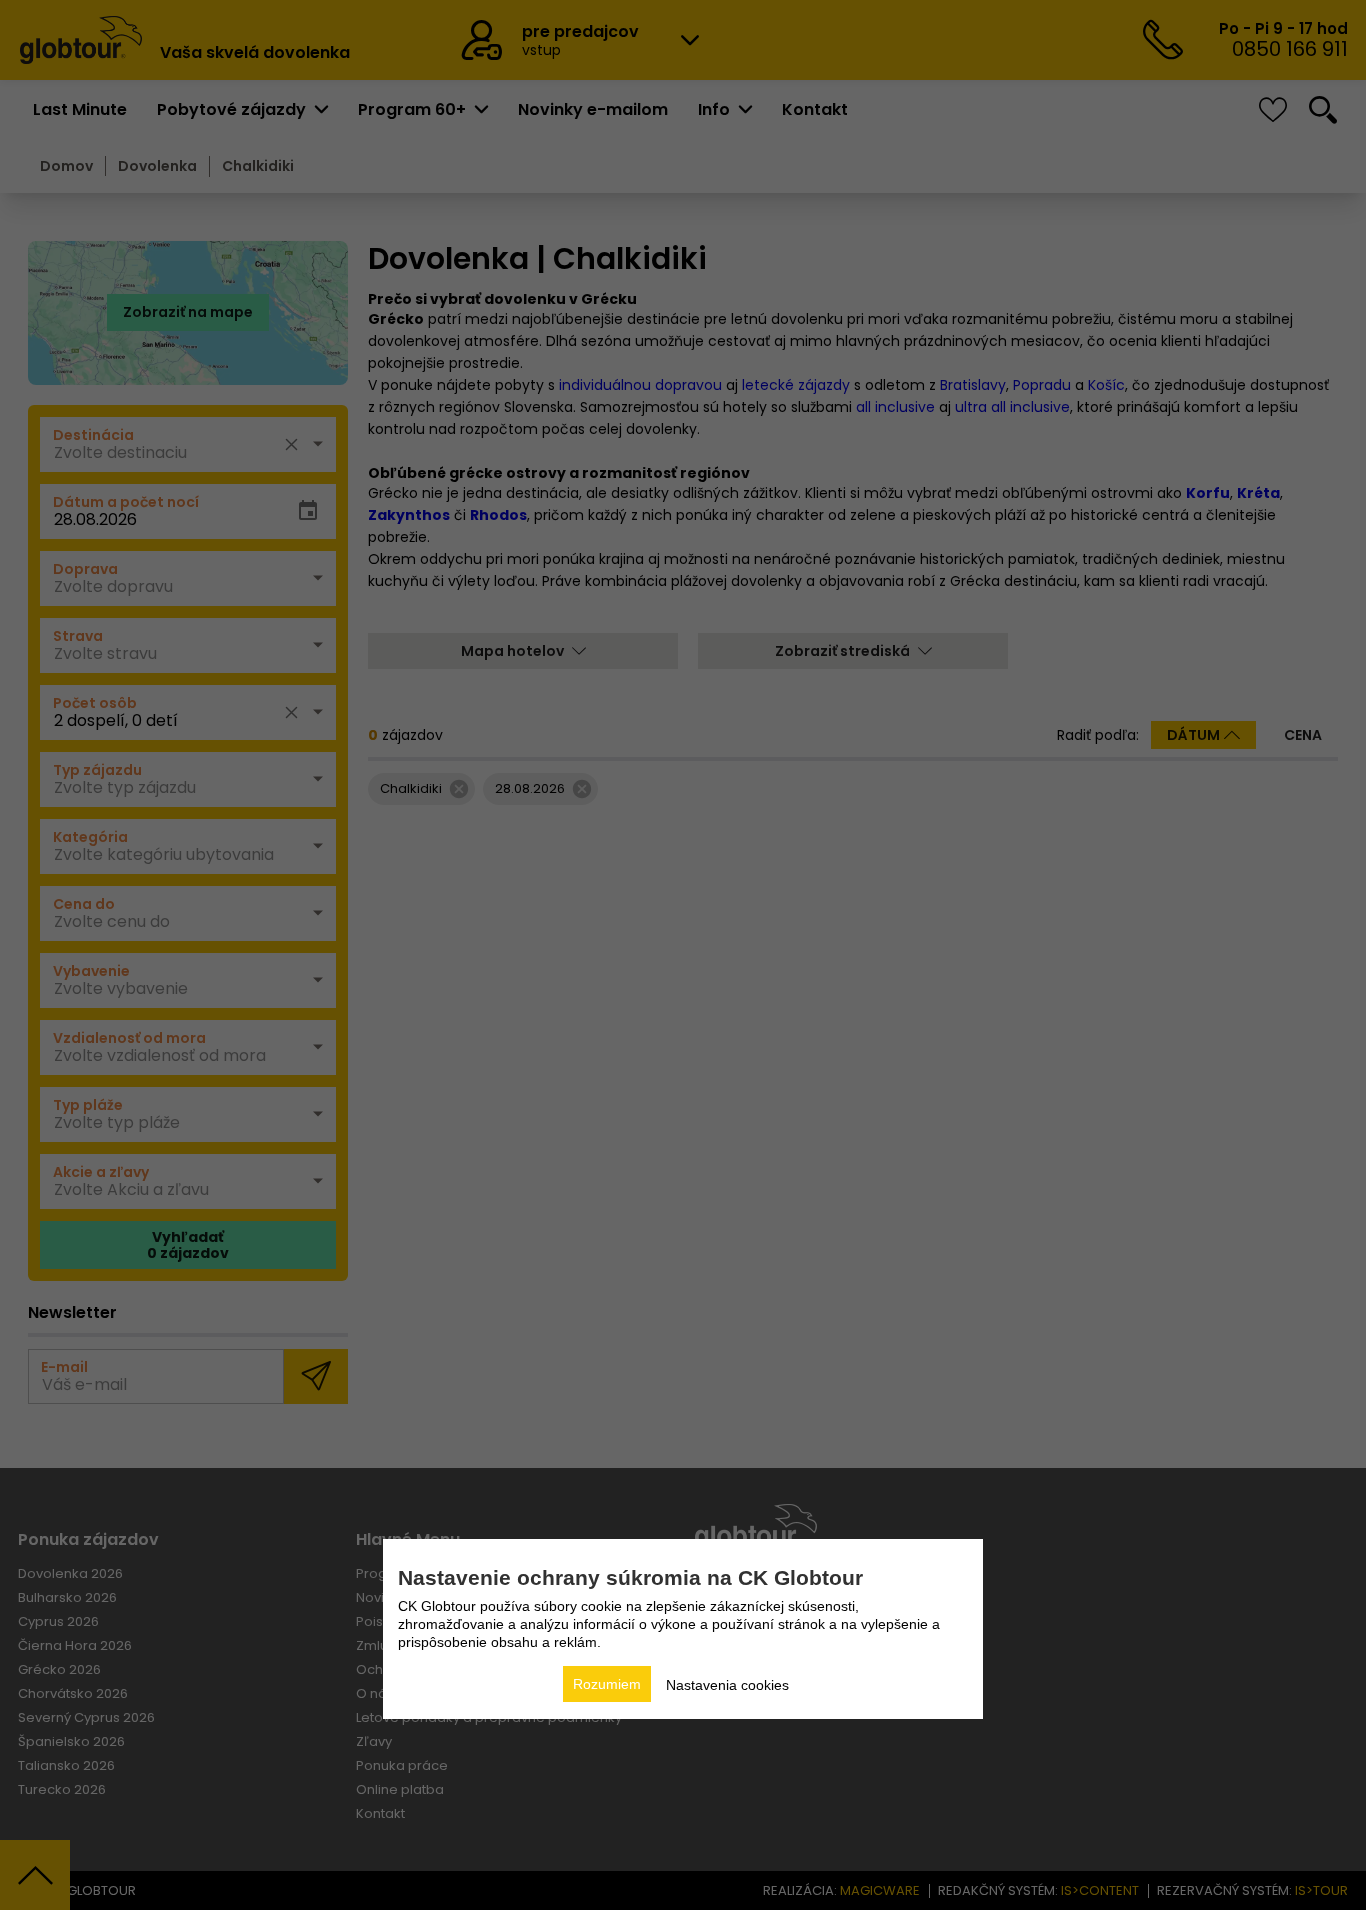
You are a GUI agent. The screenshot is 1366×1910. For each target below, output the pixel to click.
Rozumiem (607, 1684)
